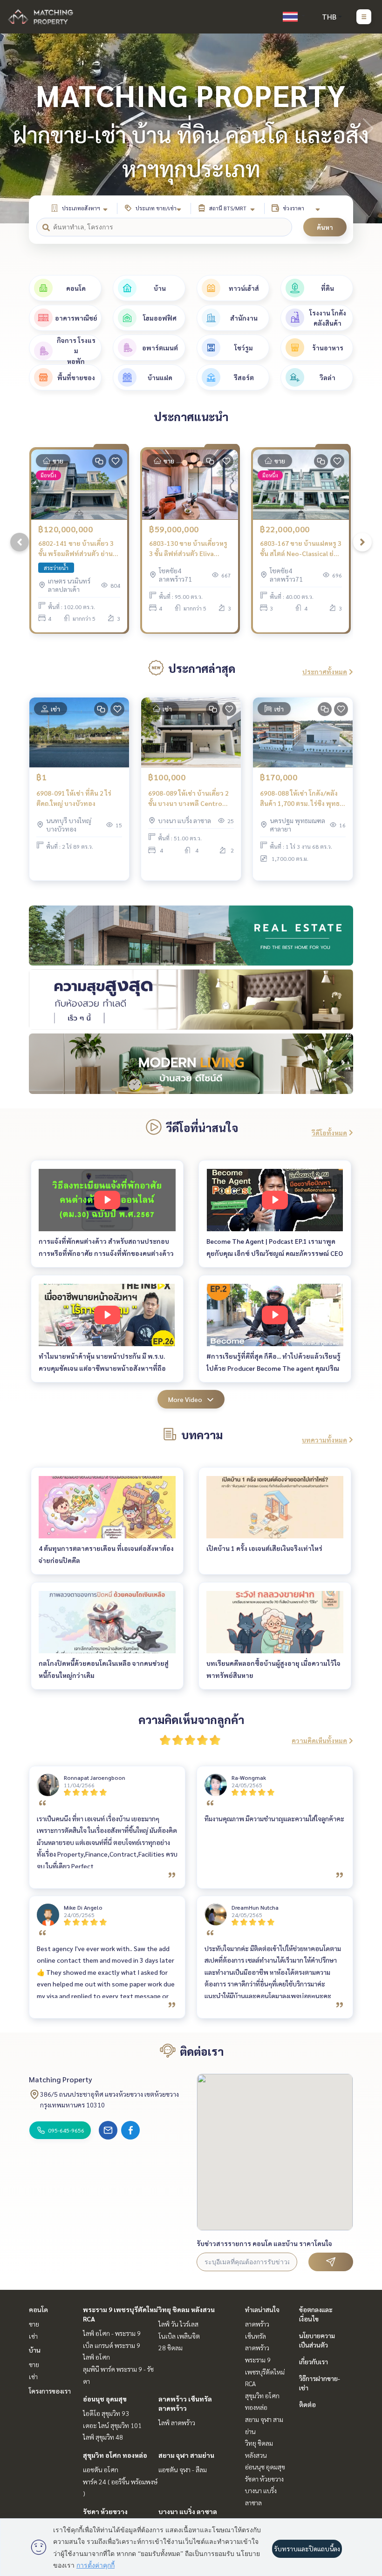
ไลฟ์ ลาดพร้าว (177, 2422)
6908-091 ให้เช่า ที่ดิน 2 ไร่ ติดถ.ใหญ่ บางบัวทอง (74, 798)
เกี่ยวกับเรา (314, 2361)
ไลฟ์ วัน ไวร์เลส (178, 2324)
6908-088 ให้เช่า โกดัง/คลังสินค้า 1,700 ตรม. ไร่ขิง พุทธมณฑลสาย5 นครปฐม (300, 799)
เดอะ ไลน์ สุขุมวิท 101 (112, 2425)
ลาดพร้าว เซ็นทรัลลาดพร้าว (257, 2336)
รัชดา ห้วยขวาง (105, 2511)
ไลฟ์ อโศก (96, 2357)
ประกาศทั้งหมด (325, 671)
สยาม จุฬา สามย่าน (186, 2455)
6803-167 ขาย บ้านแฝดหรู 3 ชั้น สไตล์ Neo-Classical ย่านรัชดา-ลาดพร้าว (301, 549)
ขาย (34, 2324)
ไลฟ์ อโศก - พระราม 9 (112, 2333)
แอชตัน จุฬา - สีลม (183, 2469)
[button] (368, 128)
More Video (185, 1399)
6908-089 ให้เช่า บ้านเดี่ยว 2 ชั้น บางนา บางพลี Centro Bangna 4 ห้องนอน (188, 799)
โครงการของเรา (50, 2391)
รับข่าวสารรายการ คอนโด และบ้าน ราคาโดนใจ (264, 2243)
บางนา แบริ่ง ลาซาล (188, 2511)
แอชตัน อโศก (101, 2469)
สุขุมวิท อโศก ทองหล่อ (115, 2455)
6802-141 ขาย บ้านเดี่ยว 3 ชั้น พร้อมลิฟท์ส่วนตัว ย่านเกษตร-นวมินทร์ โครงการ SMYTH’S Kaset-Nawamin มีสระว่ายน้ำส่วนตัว (77, 549)
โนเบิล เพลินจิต (179, 2336)
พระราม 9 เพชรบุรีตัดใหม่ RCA (265, 2371)
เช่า (33, 2336)
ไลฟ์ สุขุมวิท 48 (103, 2437)
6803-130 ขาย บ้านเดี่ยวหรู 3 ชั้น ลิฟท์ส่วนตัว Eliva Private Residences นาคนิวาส (188, 549)
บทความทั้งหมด (324, 1440)
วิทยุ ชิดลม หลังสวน (187, 2309)
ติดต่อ (307, 2404)
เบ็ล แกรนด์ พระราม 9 (112, 2345)
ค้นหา (325, 227)
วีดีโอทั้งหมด (329, 1133)
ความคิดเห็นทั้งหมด (319, 1740)
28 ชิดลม (171, 2348)
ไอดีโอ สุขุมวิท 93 (106, 2413)
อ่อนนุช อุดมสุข (105, 2399)
